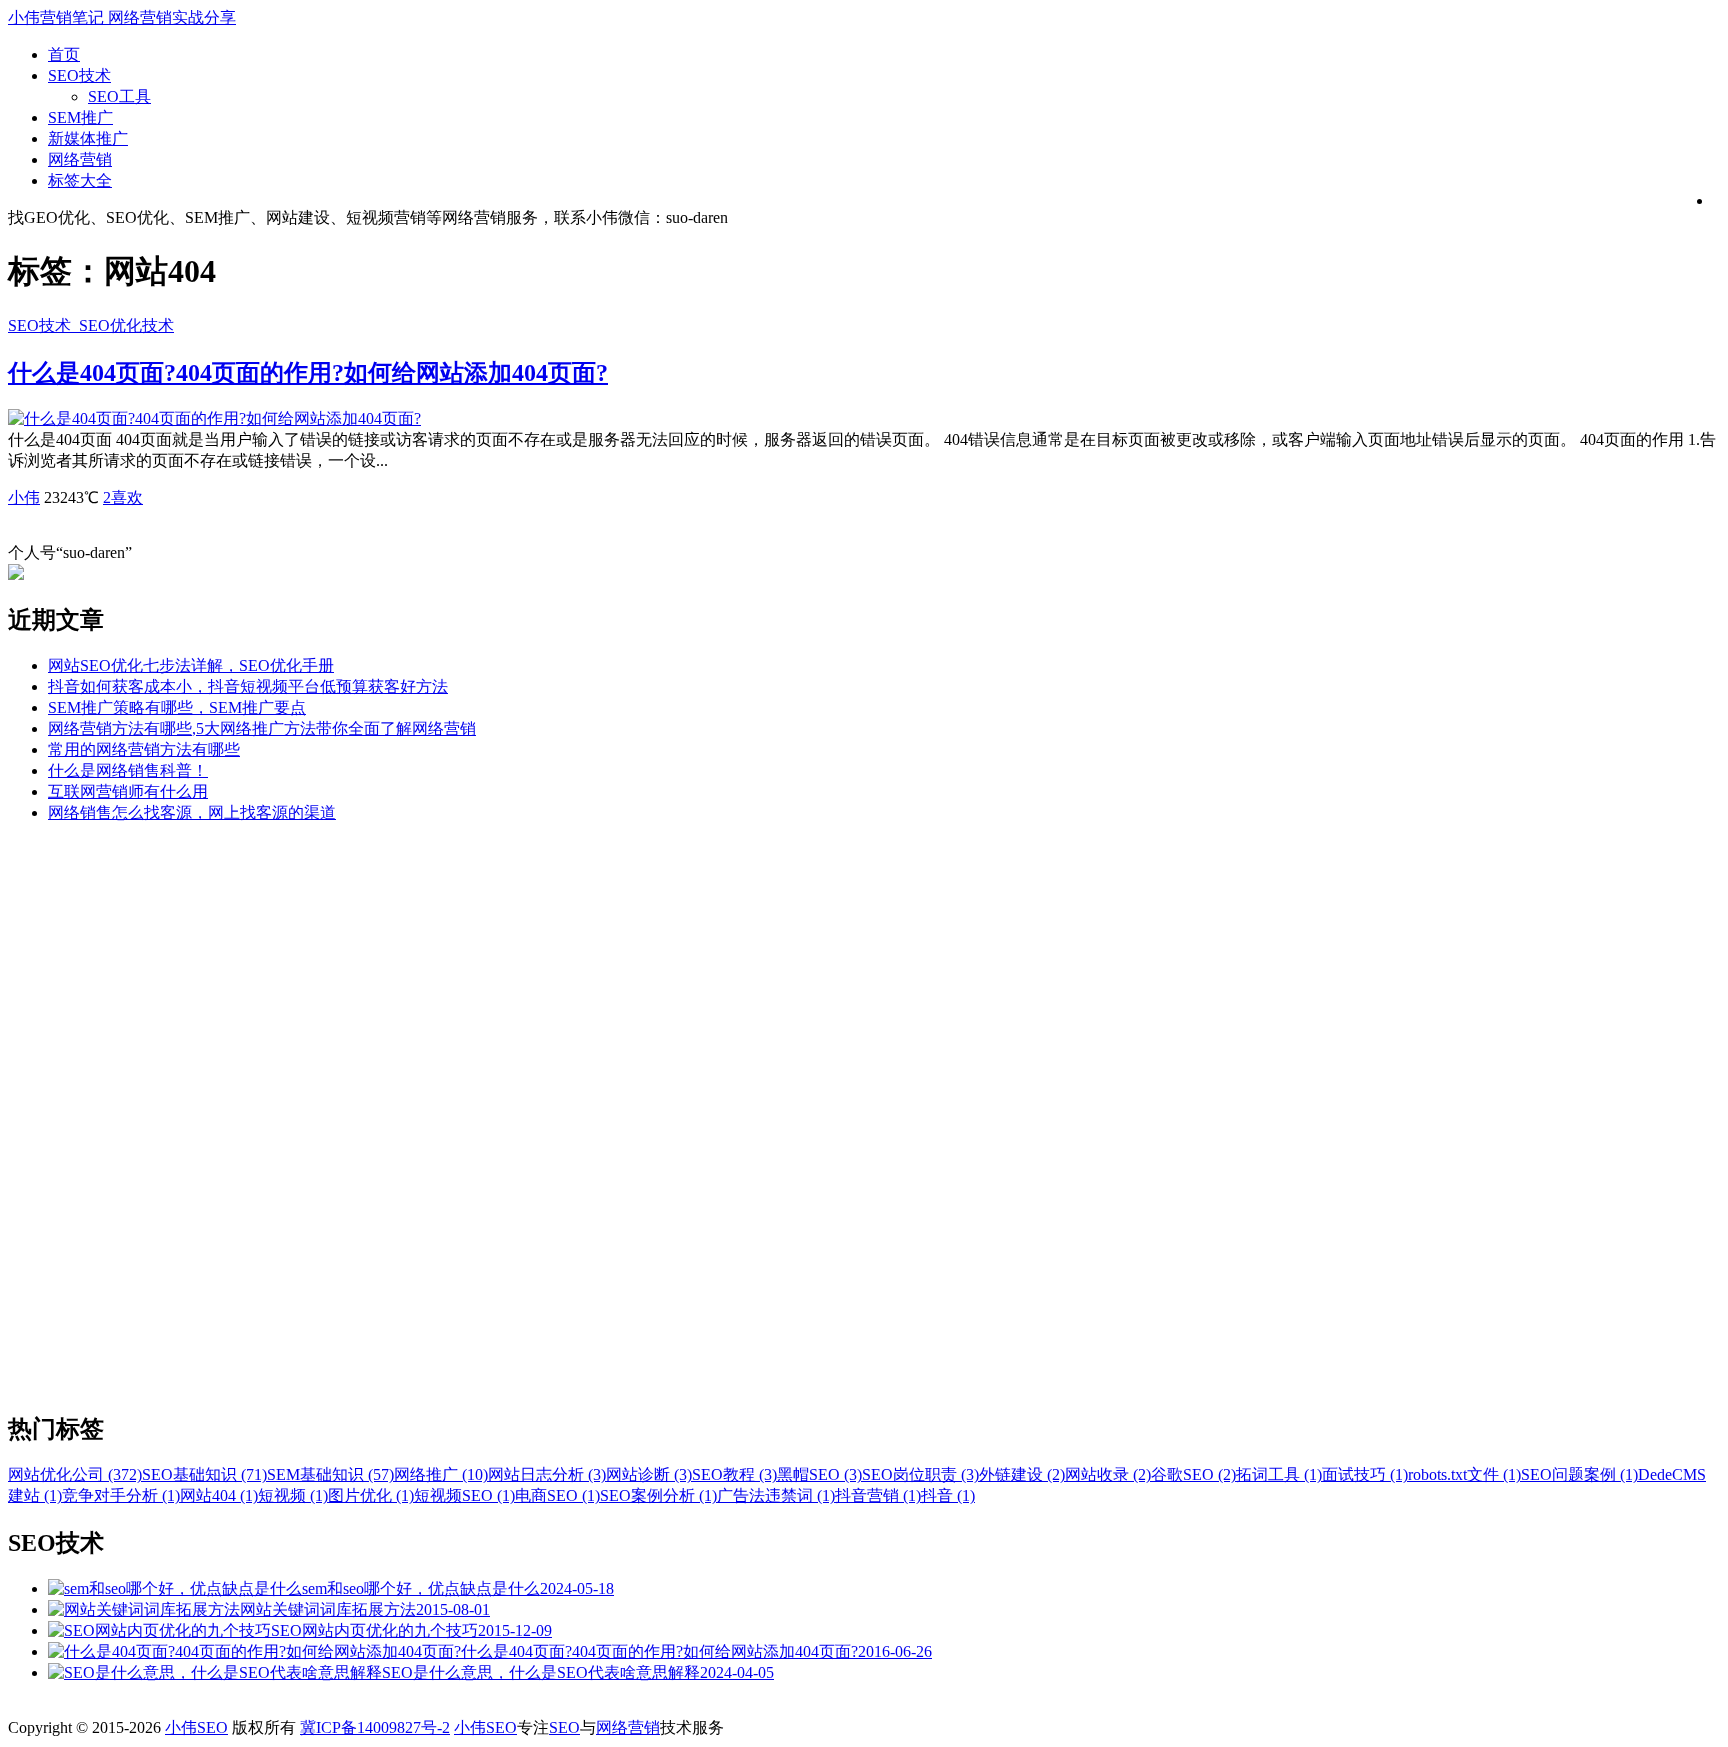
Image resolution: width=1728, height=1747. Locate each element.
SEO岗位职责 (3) (920, 1474)
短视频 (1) (293, 1495)
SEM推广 (80, 117)
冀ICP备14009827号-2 (375, 1727)
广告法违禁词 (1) (776, 1495)
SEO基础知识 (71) (204, 1474)
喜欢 (123, 497)
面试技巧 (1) (1365, 1474)
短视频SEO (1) (464, 1495)
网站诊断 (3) (649, 1474)
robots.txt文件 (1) (1464, 1474)
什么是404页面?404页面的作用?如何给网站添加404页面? (308, 373)
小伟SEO (196, 1727)
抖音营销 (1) (878, 1495)
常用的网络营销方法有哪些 (144, 749)
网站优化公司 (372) (75, 1474)
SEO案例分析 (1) (658, 1495)
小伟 (24, 497)
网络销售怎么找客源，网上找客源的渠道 (192, 812)
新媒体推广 (88, 138)
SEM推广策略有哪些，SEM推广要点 (177, 707)
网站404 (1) (219, 1495)
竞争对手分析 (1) (121, 1495)
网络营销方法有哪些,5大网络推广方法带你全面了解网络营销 (262, 728)
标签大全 (80, 180)
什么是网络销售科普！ (128, 770)
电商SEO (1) (557, 1495)
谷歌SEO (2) (1193, 1474)
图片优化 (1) (371, 1495)
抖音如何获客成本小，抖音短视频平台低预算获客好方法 (248, 686)
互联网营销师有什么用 (128, 791)
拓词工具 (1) (1279, 1474)
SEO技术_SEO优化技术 (91, 325)
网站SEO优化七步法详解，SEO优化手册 (191, 665)
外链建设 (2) (1022, 1474)
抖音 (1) (948, 1495)
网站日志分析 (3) (547, 1474)
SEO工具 (119, 96)
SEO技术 (79, 75)
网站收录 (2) (1108, 1474)
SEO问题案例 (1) (1579, 1474)
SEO (564, 1727)
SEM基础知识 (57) (330, 1474)
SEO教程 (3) (734, 1474)
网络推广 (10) (441, 1474)
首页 (64, 54)
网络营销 (80, 159)
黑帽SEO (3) (819, 1474)
